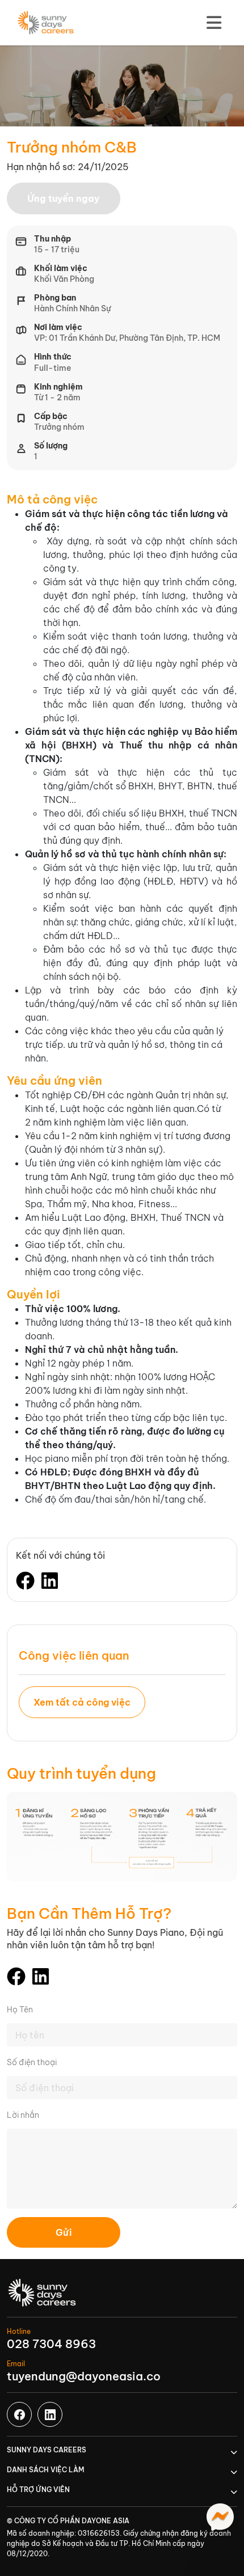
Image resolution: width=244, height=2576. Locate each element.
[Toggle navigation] (214, 23)
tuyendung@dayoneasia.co (84, 2376)
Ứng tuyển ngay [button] (64, 198)
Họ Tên (20, 2010)
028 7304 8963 (51, 2344)
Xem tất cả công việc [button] (82, 1702)
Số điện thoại (32, 2062)
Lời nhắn (23, 2115)
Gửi (64, 2232)
